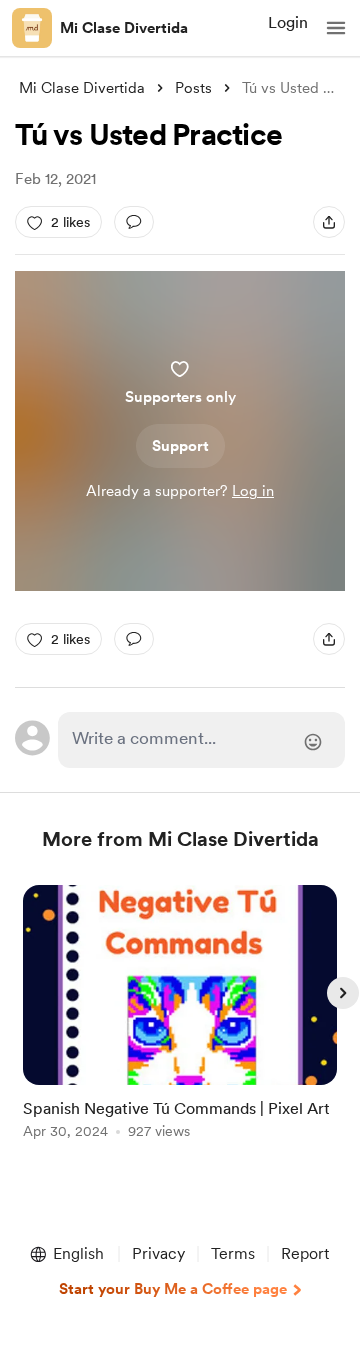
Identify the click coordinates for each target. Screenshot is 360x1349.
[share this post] (329, 222)
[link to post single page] (180, 1015)
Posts (193, 88)
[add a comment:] (134, 222)
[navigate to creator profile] (32, 28)
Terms (233, 1253)
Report (305, 1253)
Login (288, 22)
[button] (336, 28)
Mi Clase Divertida (124, 28)
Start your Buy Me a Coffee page (173, 1289)
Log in (253, 491)
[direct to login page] (201, 740)
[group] (180, 1023)
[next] (343, 993)
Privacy (158, 1253)
